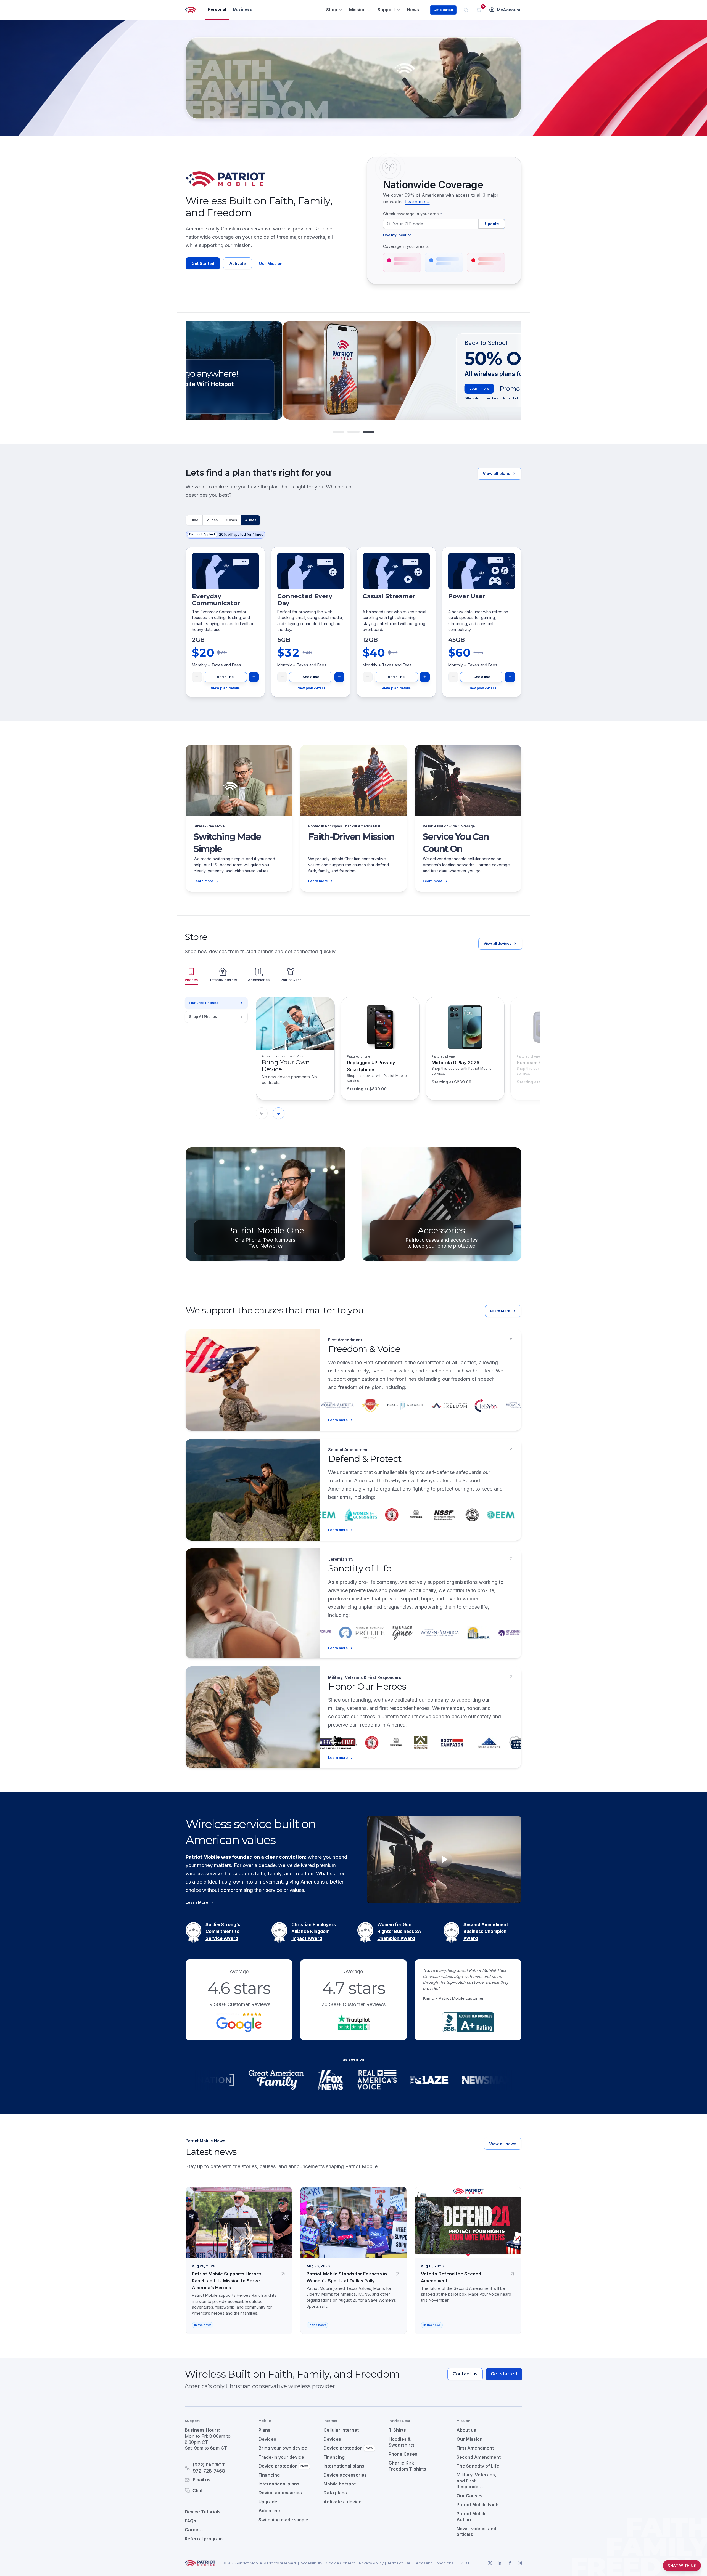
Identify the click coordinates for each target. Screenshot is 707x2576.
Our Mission (271, 263)
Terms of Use (399, 2563)
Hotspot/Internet (223, 980)
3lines (231, 520)
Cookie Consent (341, 2563)
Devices (267, 2439)
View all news (503, 2144)
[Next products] (279, 1113)
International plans (279, 2484)
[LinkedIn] (500, 2563)
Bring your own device (283, 2448)
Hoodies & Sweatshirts (402, 2442)
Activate (238, 263)
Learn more (417, 202)
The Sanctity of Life (478, 2466)
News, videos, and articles (476, 2532)
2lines (212, 520)
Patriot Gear (291, 980)
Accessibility (311, 2563)
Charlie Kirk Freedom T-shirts (407, 2466)
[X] (490, 2563)
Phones (191, 980)
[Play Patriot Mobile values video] (444, 1859)
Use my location (397, 235)
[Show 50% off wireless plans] (338, 432)
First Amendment (475, 2448)
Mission (357, 10)
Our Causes (469, 2496)
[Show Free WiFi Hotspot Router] (353, 432)
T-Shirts (397, 2430)
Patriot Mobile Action (472, 2517)
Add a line (225, 677)
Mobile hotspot (340, 2484)
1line (194, 520)
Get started (504, 2374)
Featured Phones (204, 1003)
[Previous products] (262, 1113)
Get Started (443, 10)
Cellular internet (341, 2430)
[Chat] (215, 2490)
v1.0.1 (465, 2563)
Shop (332, 10)
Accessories (259, 980)
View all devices (497, 943)
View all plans (496, 473)
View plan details (225, 688)
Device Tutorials (203, 2512)
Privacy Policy (371, 2563)
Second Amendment (479, 2457)
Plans (264, 2430)
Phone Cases (403, 2454)
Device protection (283, 2466)
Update (492, 224)
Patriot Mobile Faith (478, 2505)
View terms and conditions (457, 399)
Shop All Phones (203, 1017)
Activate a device (342, 2502)
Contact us (465, 2374)
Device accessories (280, 2493)
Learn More (500, 1311)
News (413, 10)
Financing (269, 2475)
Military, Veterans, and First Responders (476, 2481)
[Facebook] (510, 2563)
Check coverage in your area (413, 214)
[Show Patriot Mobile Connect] (369, 432)
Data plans (335, 2493)
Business (243, 9)
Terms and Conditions (434, 2563)
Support (386, 10)
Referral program (204, 2539)
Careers (194, 2530)
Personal (217, 9)
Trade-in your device (281, 2457)
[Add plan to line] (254, 677)
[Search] (466, 10)
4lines (251, 520)
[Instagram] (520, 2563)
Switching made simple (283, 2520)
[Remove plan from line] (197, 677)
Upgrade (268, 2502)
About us (466, 2430)
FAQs (190, 2521)
